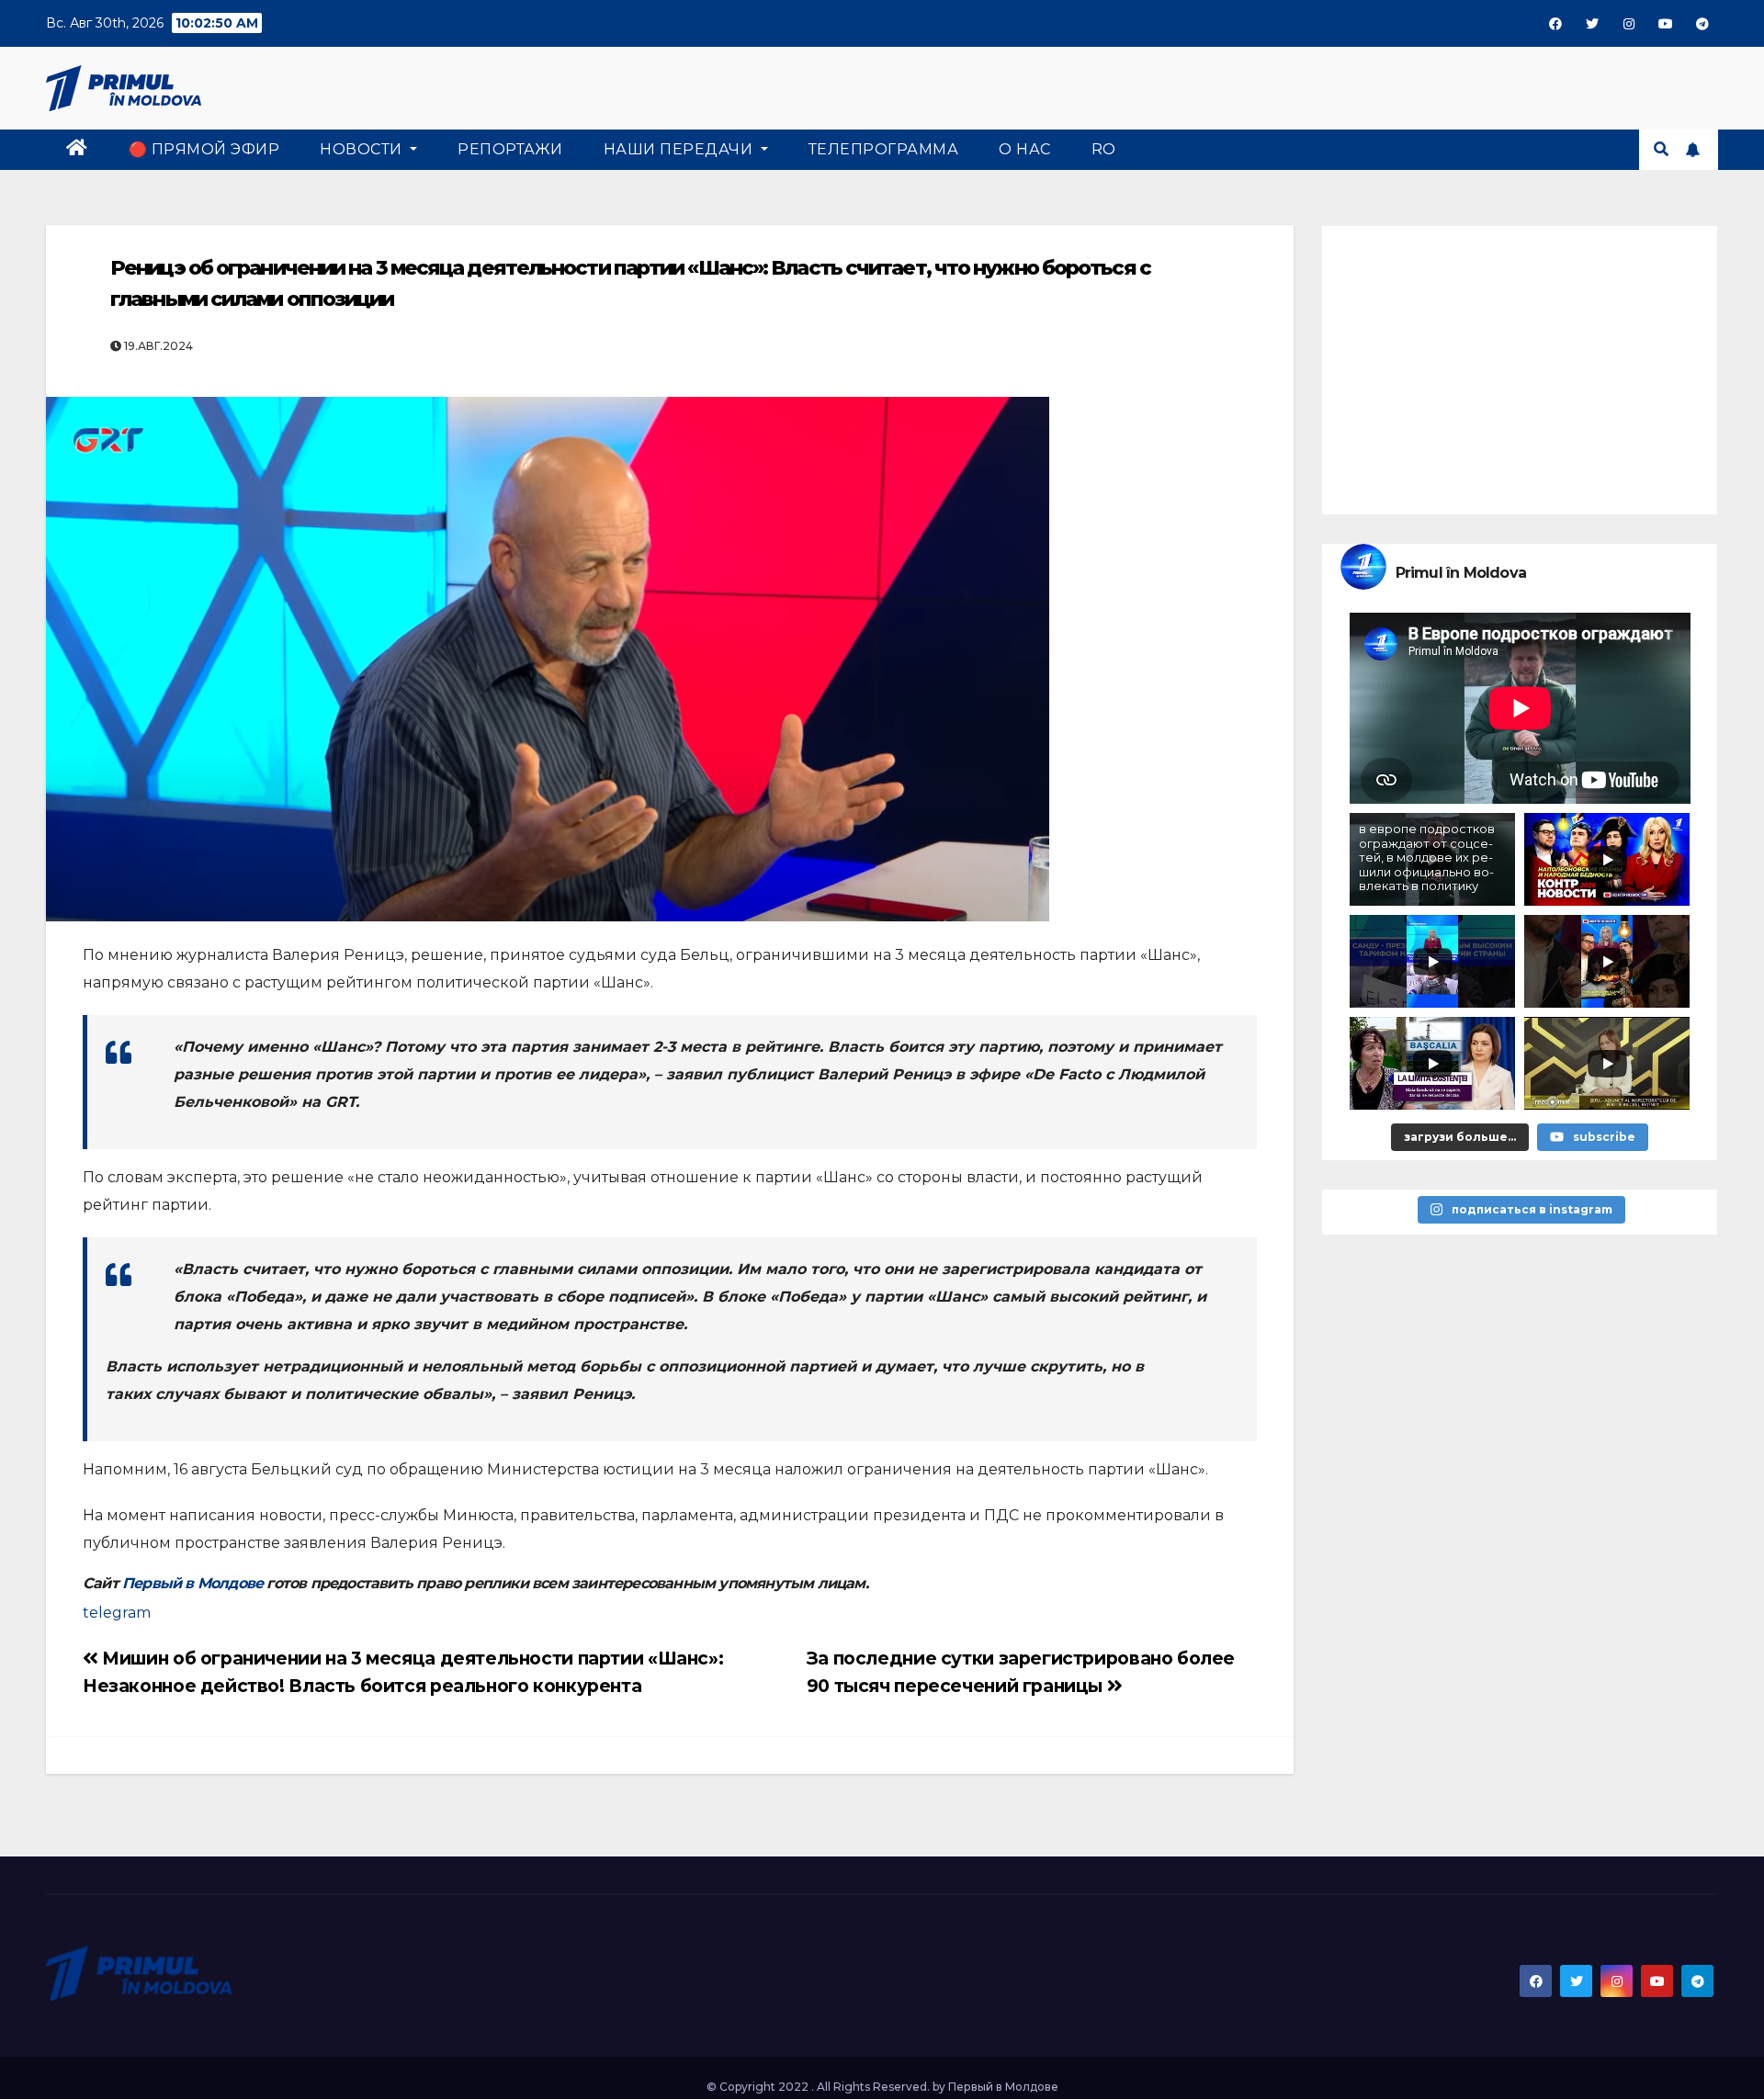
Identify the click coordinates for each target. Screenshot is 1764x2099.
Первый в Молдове (192, 1583)
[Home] (77, 150)
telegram (117, 1613)
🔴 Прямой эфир (204, 149)
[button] (1661, 149)
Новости (363, 149)
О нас (1025, 149)
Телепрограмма (884, 149)
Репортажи (510, 149)
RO (1104, 149)
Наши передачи (680, 149)
